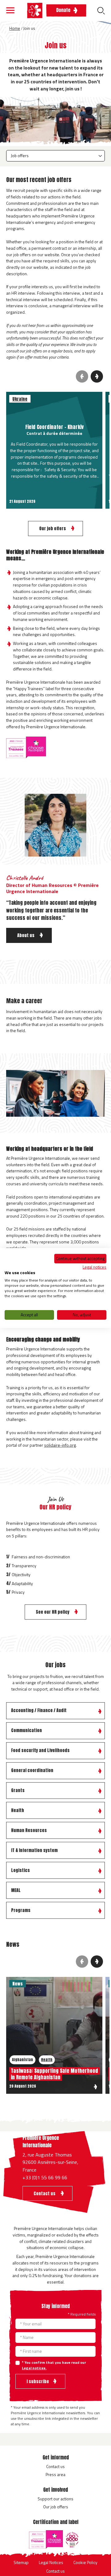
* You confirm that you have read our (54, 2365)
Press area (55, 2474)
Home (15, 28)
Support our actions (55, 2499)
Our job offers (56, 2507)
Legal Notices (51, 2562)
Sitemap (21, 2562)
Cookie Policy (85, 2562)
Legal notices (95, 1267)
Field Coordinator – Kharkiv (54, 427)
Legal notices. (34, 2368)
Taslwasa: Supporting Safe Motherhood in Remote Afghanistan (54, 2074)
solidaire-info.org (60, 1445)
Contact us (55, 2466)
